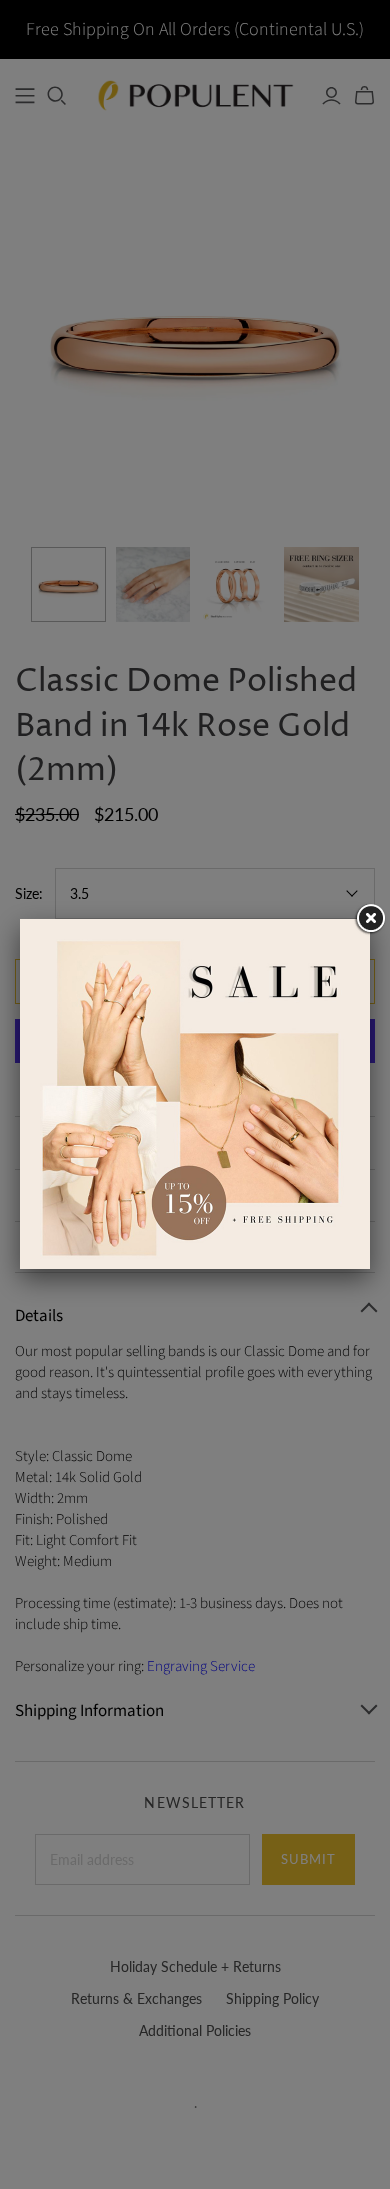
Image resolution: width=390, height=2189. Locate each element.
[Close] (370, 919)
